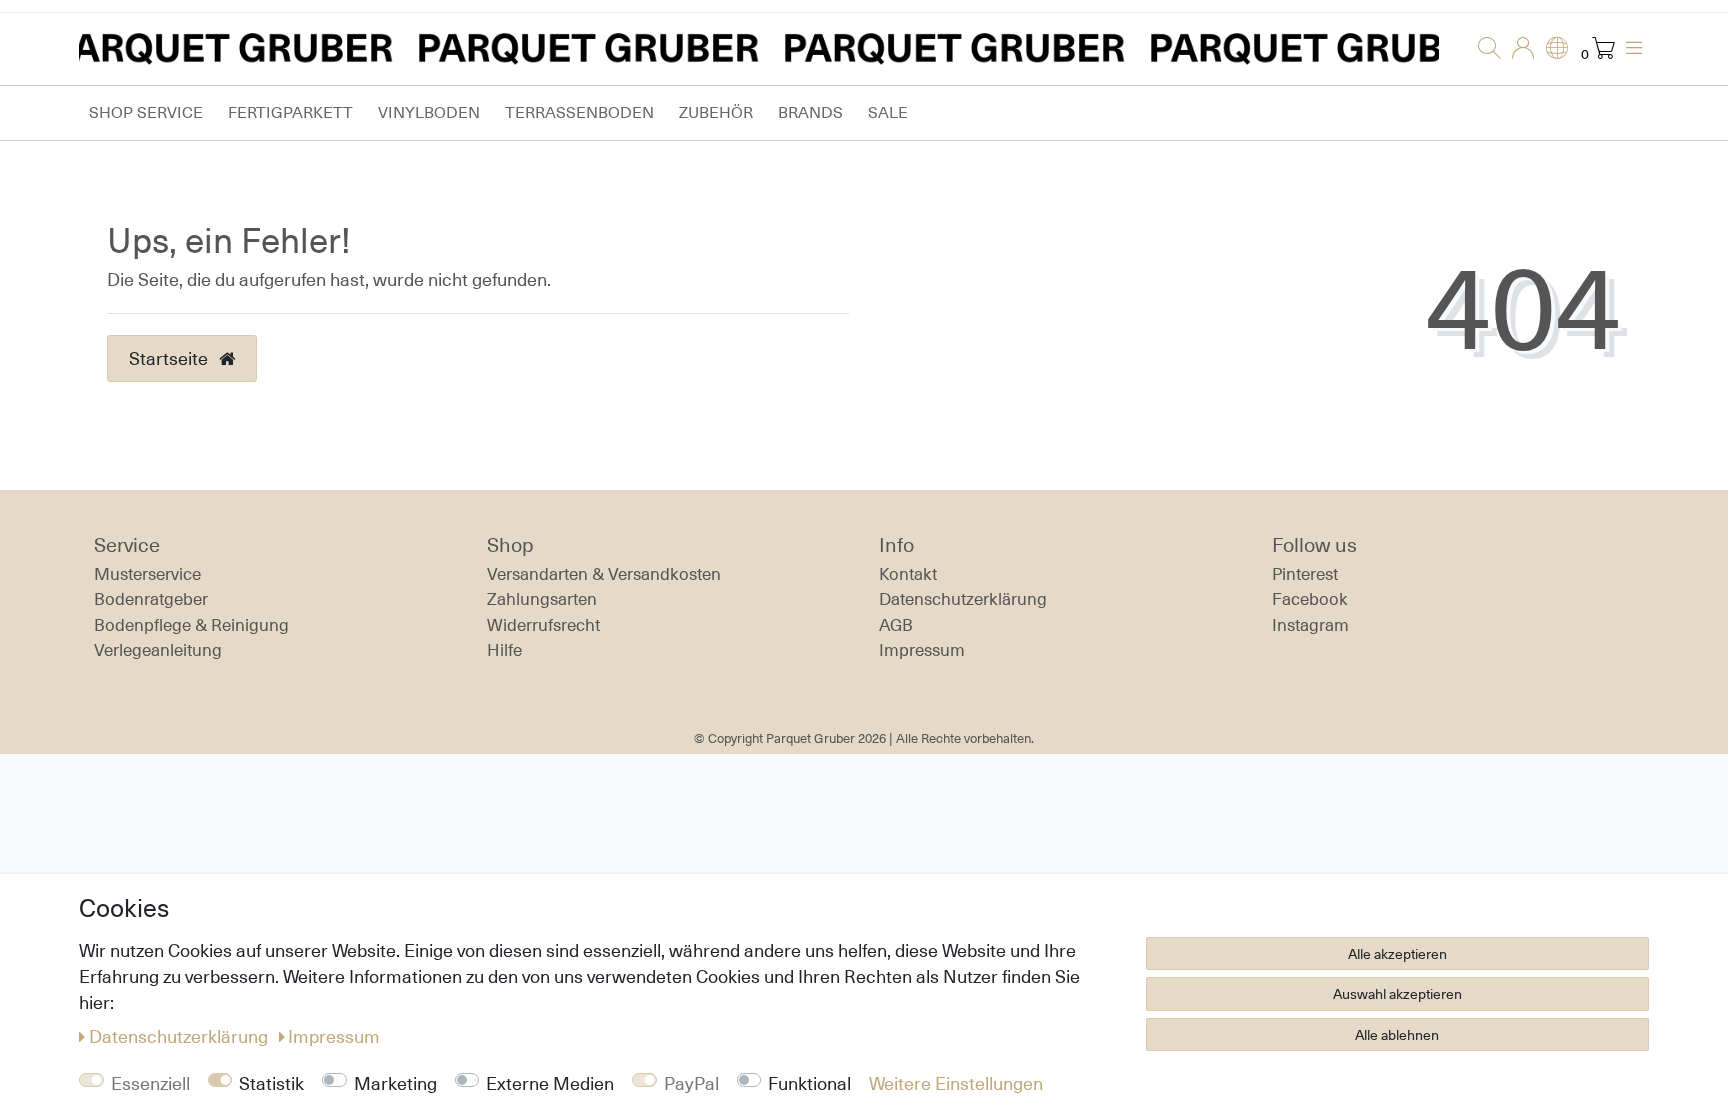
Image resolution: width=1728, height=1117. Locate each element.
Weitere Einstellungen (956, 1083)
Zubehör (716, 112)
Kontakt (908, 574)
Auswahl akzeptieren (1397, 993)
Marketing (395, 1083)
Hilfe (504, 650)
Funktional (809, 1083)
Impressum (922, 650)
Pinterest (1305, 574)
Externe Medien (550, 1083)
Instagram (1310, 625)
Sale (888, 112)
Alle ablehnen (1397, 1034)
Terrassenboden (579, 112)
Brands (810, 112)
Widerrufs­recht (543, 625)
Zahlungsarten (542, 599)
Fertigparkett (290, 112)
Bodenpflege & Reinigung (191, 625)
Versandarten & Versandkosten (604, 574)
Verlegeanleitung (158, 650)
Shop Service (146, 112)
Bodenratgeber (151, 599)
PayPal (691, 1083)
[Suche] (1483, 49)
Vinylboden (429, 112)
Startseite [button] (170, 358)
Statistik (271, 1083)
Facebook (1310, 599)
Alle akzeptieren (1397, 953)
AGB (896, 625)
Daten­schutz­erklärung (963, 599)
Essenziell (150, 1083)
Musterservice (147, 574)
